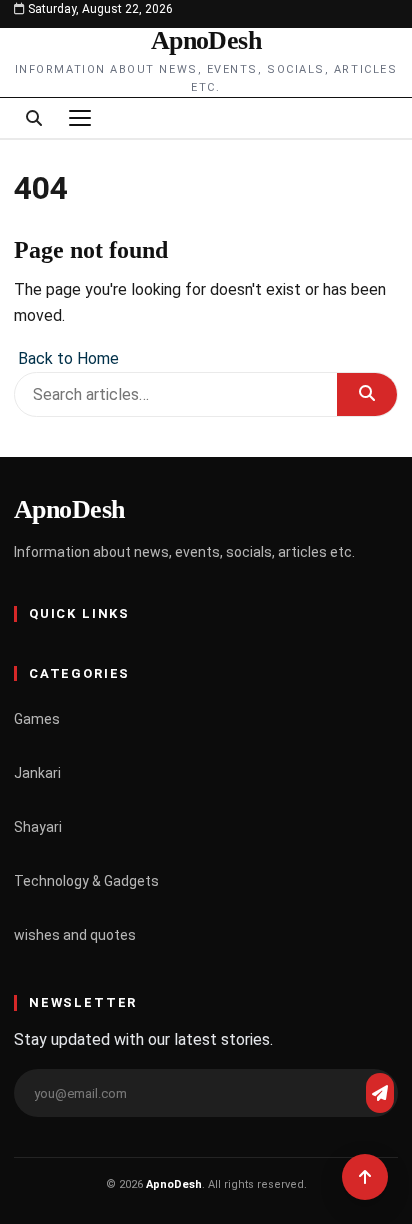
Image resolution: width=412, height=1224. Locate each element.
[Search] (34, 118)
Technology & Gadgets (86, 881)
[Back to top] (365, 1177)
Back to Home (66, 358)
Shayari (38, 827)
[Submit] (367, 394)
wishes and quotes (75, 935)
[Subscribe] (380, 1093)
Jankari (37, 773)
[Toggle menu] (80, 118)
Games (37, 719)
